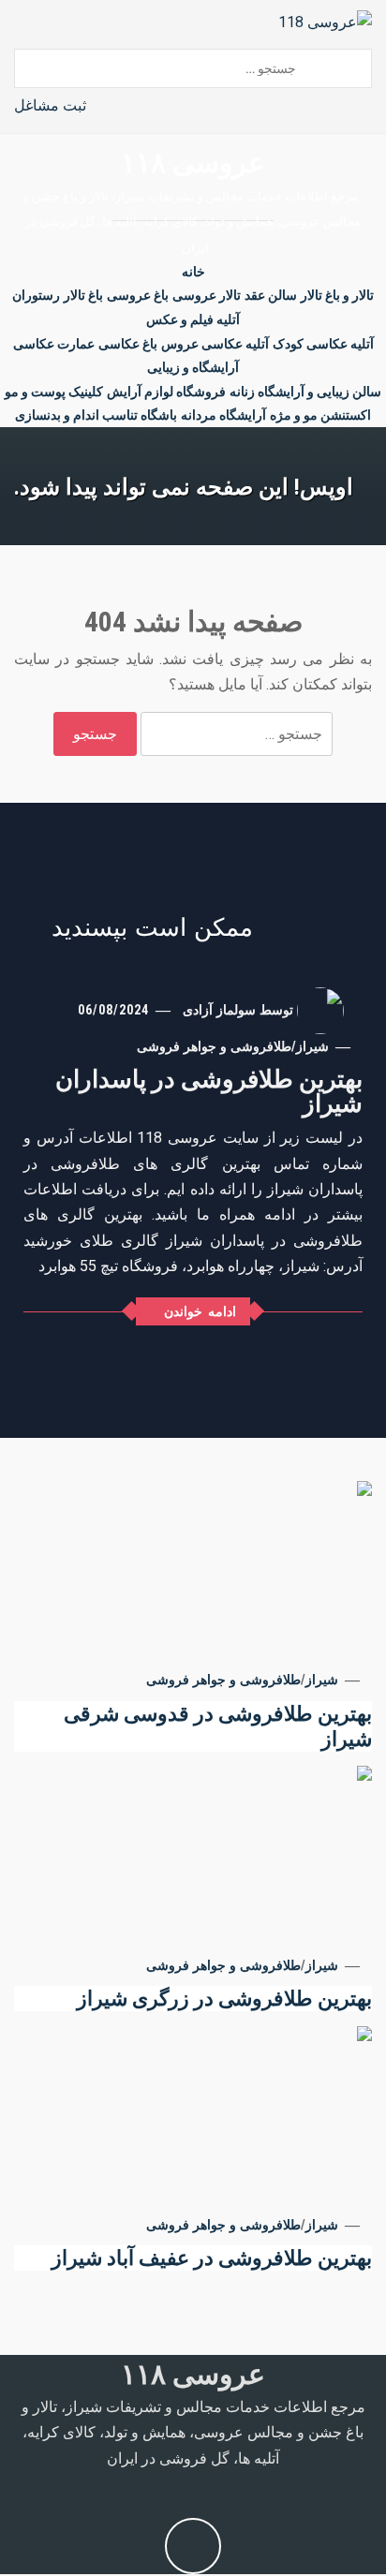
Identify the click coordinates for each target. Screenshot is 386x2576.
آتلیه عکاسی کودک (323, 344)
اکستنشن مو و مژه (320, 415)
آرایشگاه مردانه (223, 415)
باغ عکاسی (128, 344)
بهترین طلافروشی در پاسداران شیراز (209, 1091)
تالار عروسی (207, 295)
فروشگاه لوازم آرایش (166, 392)
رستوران (36, 295)
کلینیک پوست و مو (54, 392)
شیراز (312, 1046)
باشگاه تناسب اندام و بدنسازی (96, 415)
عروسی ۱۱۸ (193, 163)
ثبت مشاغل (50, 105)
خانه (193, 272)
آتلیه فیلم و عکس (193, 319)
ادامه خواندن (200, 1311)
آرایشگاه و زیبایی (193, 367)
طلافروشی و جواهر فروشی (214, 1046)
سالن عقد (271, 295)
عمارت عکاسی (54, 344)
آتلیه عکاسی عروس (215, 344)
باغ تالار (83, 295)
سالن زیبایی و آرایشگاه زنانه (305, 392)
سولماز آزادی (219, 1010)
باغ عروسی (138, 295)
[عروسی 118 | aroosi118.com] (325, 21)
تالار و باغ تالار (337, 295)
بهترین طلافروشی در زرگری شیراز (224, 1999)
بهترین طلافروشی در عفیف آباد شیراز (212, 2258)
